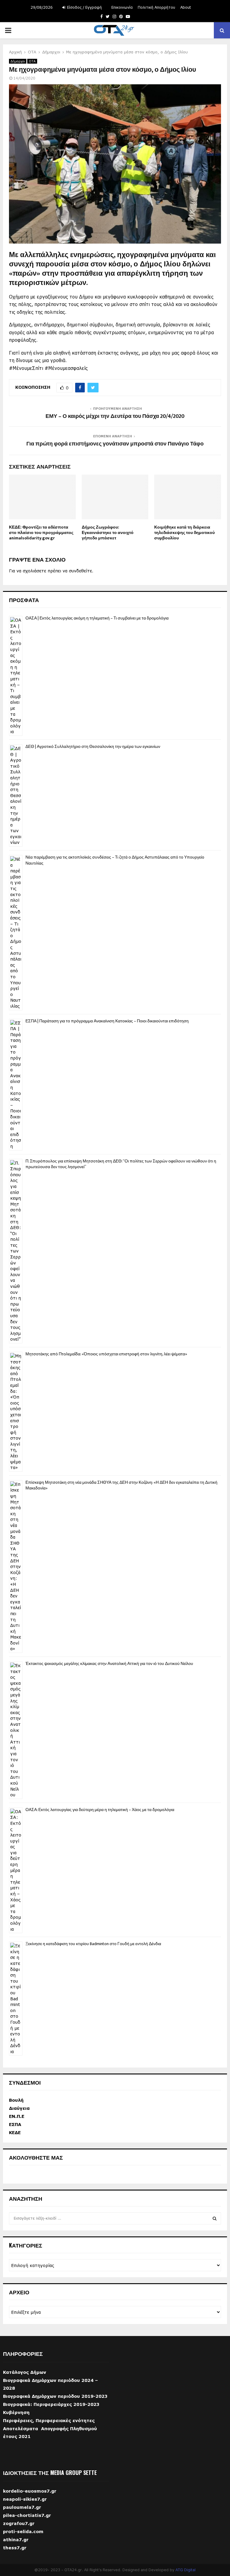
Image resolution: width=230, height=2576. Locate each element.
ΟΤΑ (32, 61)
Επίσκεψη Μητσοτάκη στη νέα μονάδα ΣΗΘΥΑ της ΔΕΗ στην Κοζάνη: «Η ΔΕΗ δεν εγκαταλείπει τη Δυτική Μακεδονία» (121, 1485)
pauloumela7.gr (22, 2516)
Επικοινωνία (122, 7)
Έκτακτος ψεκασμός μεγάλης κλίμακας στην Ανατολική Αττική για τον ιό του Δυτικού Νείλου (109, 1664)
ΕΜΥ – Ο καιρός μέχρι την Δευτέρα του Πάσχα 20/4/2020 (115, 416)
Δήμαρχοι (18, 61)
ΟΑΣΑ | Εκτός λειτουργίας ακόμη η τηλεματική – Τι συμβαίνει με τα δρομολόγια (97, 618)
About (186, 7)
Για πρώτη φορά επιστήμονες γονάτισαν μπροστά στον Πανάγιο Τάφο (115, 444)
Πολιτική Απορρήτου (156, 7)
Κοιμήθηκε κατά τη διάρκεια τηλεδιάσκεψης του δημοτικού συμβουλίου (184, 533)
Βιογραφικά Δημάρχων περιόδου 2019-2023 (55, 2396)
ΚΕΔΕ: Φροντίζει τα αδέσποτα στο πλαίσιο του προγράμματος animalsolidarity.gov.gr (41, 533)
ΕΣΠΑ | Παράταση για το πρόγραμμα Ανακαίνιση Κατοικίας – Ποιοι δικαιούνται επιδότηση (107, 1021)
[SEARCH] (215, 2218)
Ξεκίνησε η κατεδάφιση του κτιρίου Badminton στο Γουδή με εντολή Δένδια (93, 1944)
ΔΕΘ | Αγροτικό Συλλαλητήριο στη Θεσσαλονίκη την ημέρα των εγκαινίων (93, 747)
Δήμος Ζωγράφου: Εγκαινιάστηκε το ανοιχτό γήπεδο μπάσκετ (108, 533)
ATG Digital (186, 2570)
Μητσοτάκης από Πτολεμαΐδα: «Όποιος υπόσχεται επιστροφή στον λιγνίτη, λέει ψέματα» (106, 1354)
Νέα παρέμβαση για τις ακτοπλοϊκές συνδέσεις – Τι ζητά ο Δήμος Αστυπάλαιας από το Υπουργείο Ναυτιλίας (115, 860)
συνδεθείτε (80, 571)
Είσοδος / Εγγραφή (84, 7)
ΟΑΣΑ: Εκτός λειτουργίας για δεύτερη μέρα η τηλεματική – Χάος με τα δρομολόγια (100, 1810)
